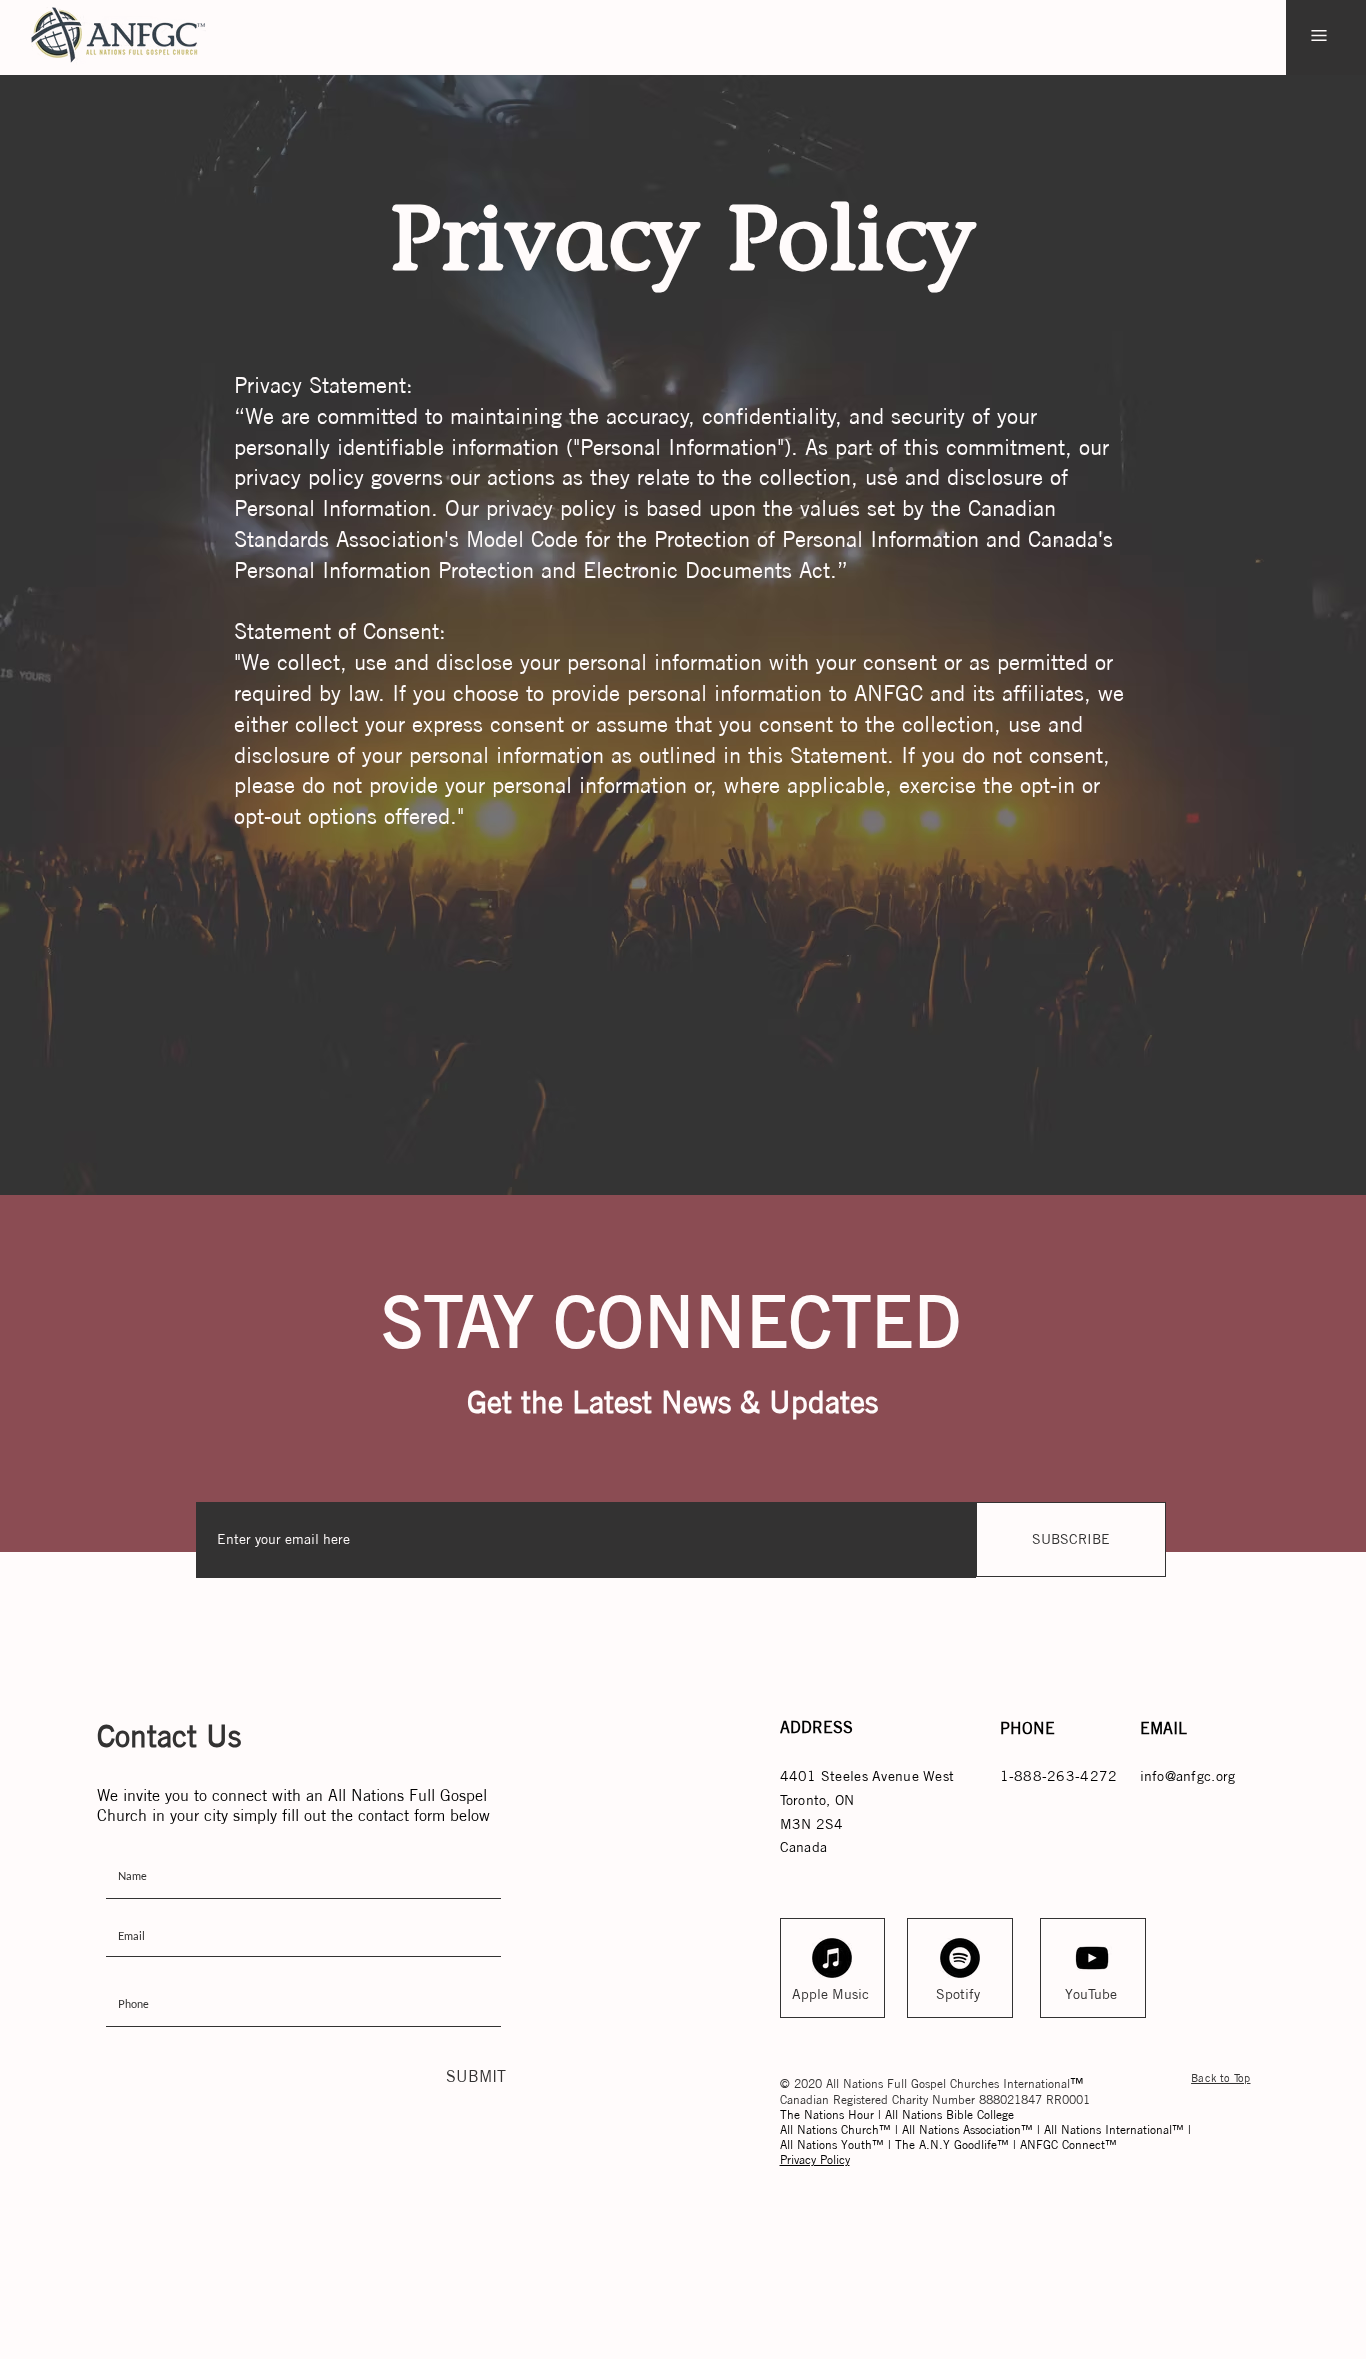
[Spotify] (960, 1958)
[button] (1319, 35)
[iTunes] (832, 1958)
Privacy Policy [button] (815, 2159)
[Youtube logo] (1092, 1958)
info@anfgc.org (1188, 1776)
